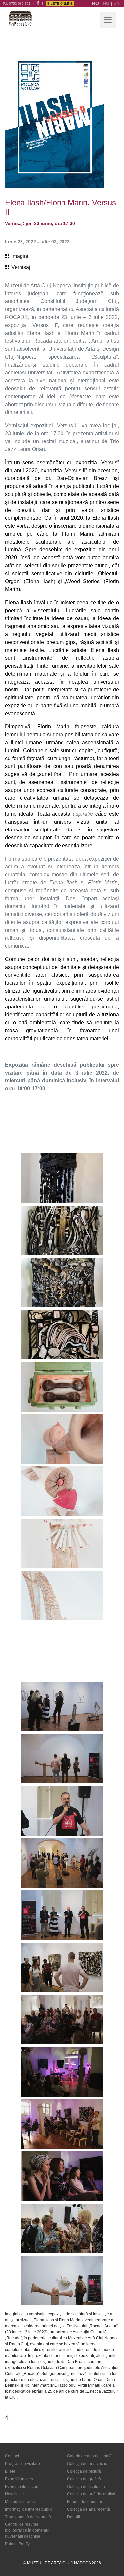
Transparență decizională (28, 2517)
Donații (74, 2517)
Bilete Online (60, 3)
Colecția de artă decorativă (91, 2494)
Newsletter (15, 2494)
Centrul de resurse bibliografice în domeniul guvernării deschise (27, 2530)
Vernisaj (20, 267)
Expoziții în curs (19, 2479)
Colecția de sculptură (86, 2487)
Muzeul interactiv (20, 2502)
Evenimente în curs (22, 2487)
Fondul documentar (85, 2502)
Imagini (19, 256)
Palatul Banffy (17, 2544)
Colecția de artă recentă (89, 2509)
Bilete (10, 2471)
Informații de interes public (29, 2509)
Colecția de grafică (84, 2479)
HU (107, 3)
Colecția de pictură (84, 2471)
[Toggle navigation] (108, 20)
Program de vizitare (22, 2464)
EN (117, 3)
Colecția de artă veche (87, 2464)
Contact (12, 2456)
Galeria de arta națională (89, 2456)
